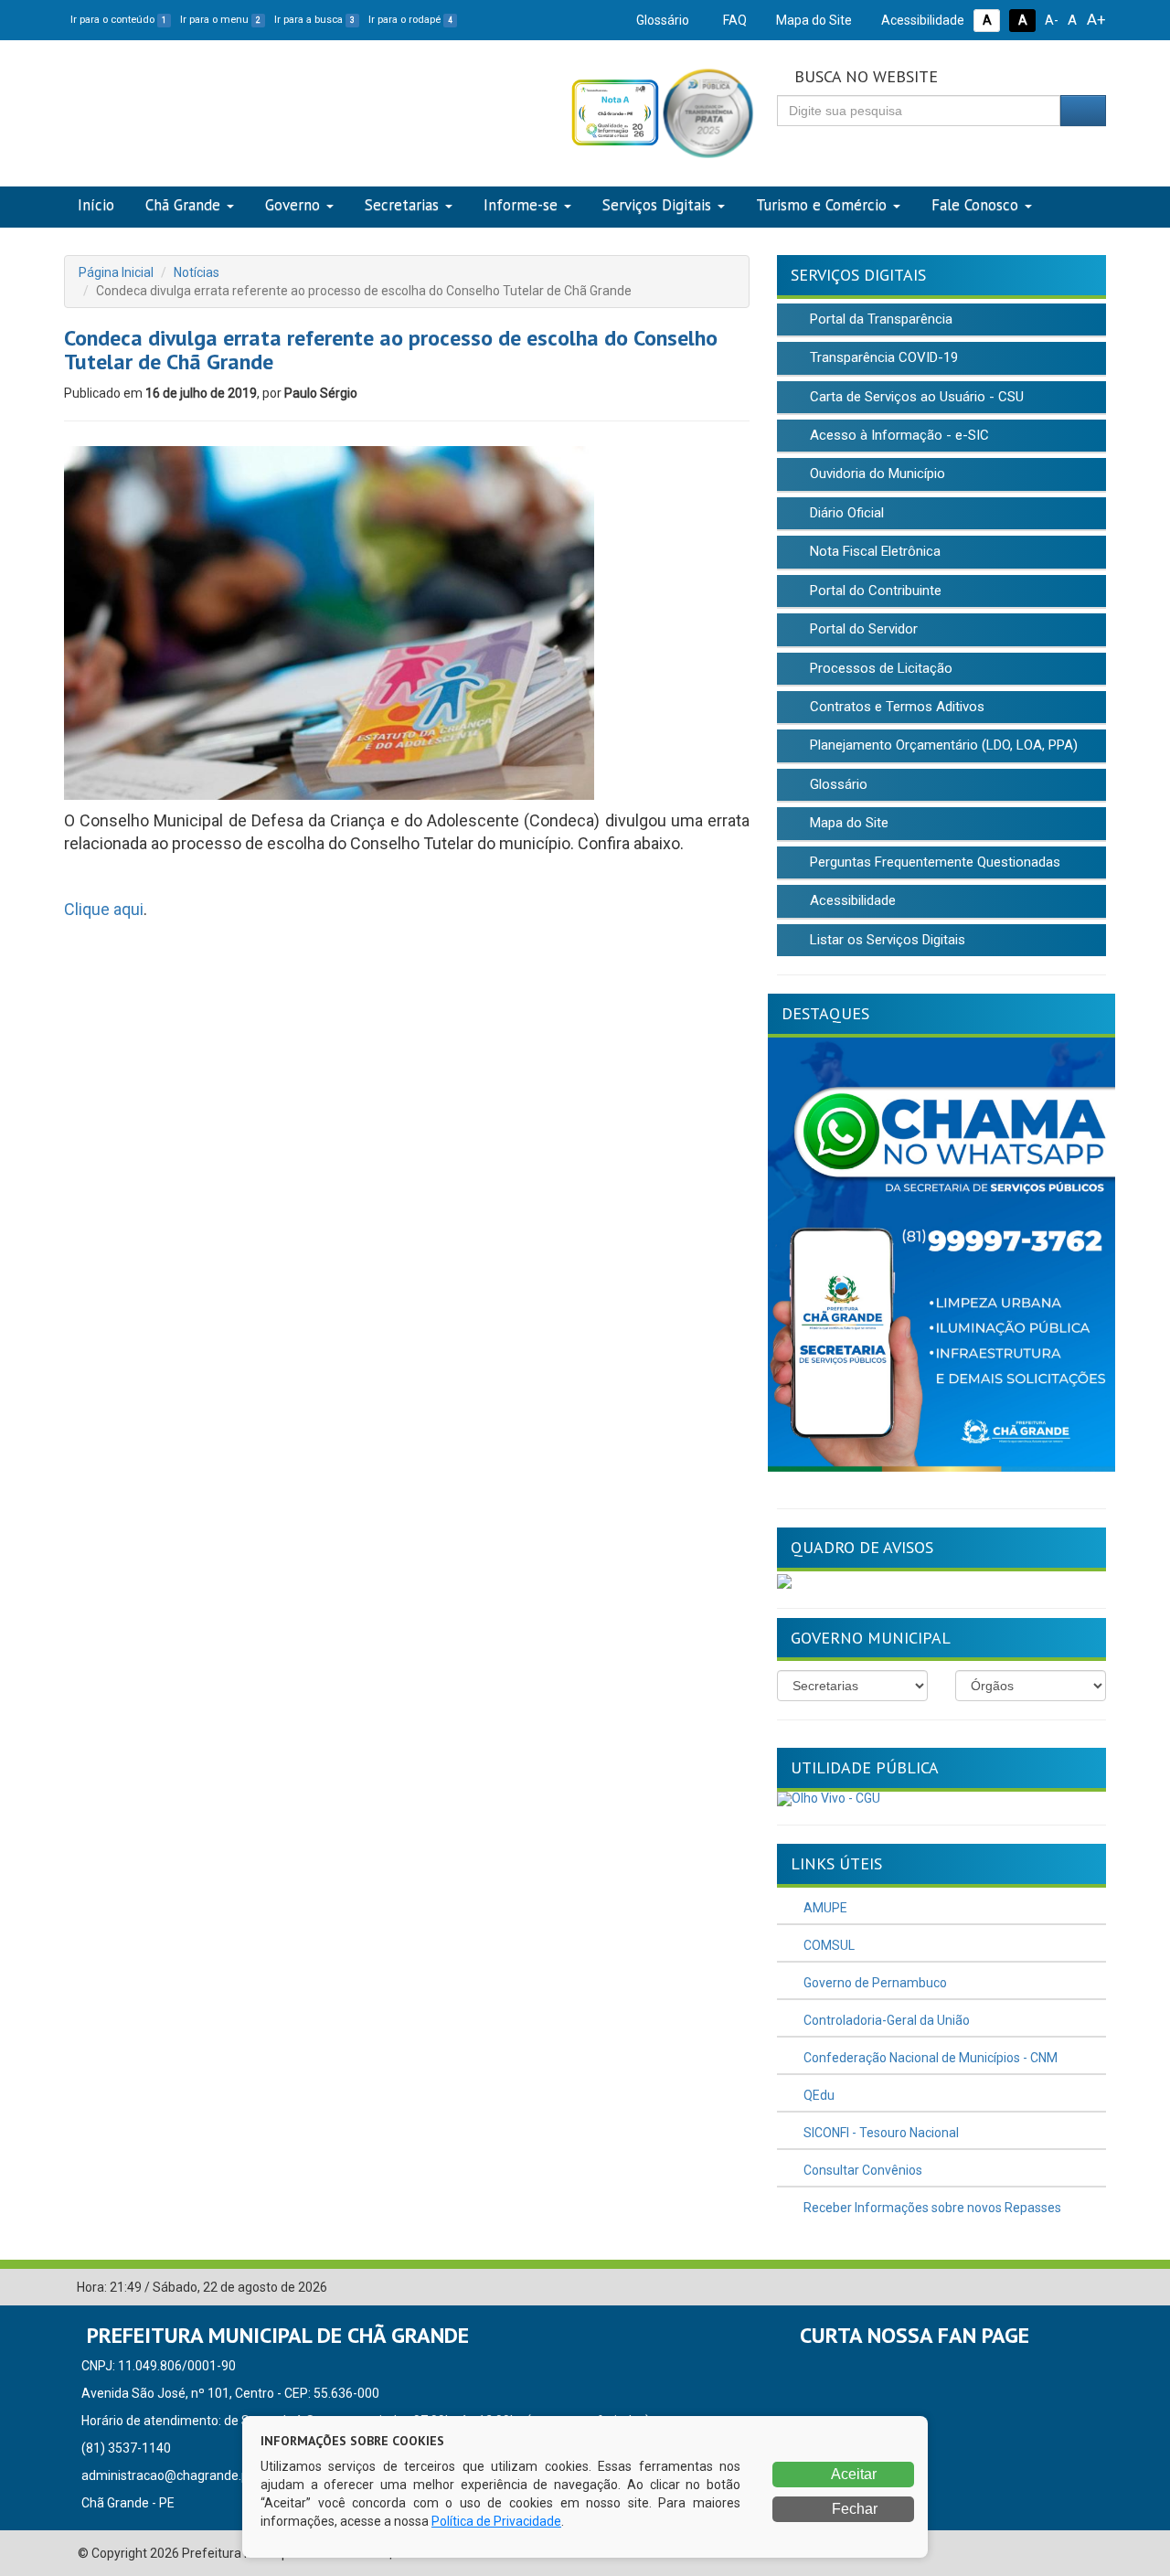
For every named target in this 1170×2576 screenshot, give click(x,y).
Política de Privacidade (496, 2521)
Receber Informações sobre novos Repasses (931, 2208)
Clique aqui (104, 909)
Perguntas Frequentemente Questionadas (933, 862)
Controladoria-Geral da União (885, 2020)
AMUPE (824, 1908)
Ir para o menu (220, 20)
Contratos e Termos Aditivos (895, 707)
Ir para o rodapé (410, 20)
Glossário (661, 20)
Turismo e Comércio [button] (821, 205)
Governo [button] (292, 205)
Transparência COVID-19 (882, 357)
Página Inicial (116, 272)
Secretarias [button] (402, 205)
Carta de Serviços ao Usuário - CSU (915, 397)
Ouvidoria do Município (876, 474)
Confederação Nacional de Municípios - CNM (929, 2058)
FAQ (734, 20)
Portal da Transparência (879, 319)
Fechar (853, 2509)
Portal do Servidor (862, 629)
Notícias (197, 272)
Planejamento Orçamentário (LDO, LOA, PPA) (942, 745)
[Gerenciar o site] (1093, 2288)
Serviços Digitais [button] (657, 205)
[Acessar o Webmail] (1065, 2288)
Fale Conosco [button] (975, 205)
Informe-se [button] (521, 205)
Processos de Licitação (879, 668)
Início (96, 205)
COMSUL (828, 1945)
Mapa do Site (813, 20)
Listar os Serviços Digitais (886, 940)
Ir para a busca (314, 20)
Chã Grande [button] (183, 205)
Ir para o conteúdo (118, 20)
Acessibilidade (921, 20)
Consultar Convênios (862, 2170)
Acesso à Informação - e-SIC (898, 435)
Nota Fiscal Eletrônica (873, 551)
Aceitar (852, 2474)
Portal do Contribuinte (874, 591)
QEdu (818, 2095)
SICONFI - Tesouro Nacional (880, 2133)
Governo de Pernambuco (874, 1983)
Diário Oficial (845, 513)
